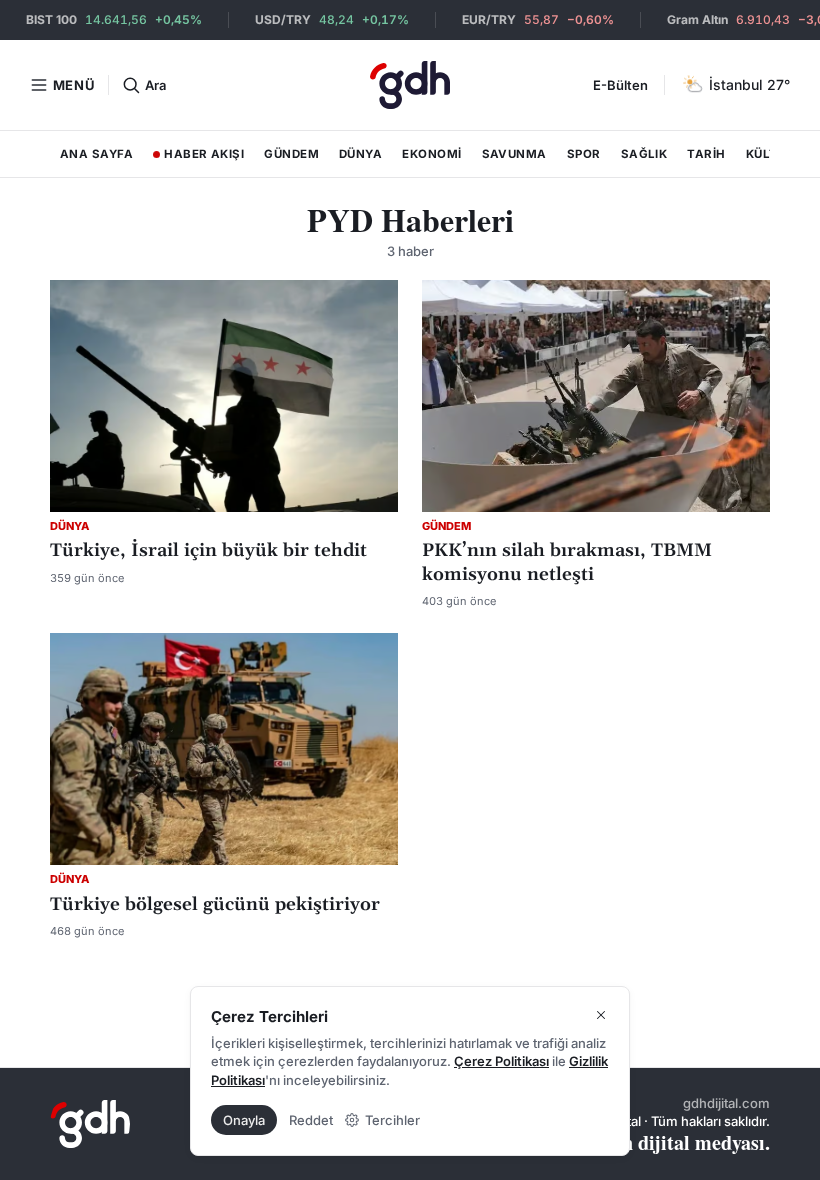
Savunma (514, 154)
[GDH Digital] (410, 85)
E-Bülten (620, 85)
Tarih (706, 154)
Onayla (244, 1120)
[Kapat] (601, 1015)
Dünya (360, 154)
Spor (584, 154)
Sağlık (644, 154)
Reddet (311, 1120)
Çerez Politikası (501, 1061)
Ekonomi (431, 154)
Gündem (291, 154)
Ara (155, 85)
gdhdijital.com (726, 1103)
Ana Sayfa (96, 154)
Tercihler (392, 1120)
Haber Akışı (198, 158)
